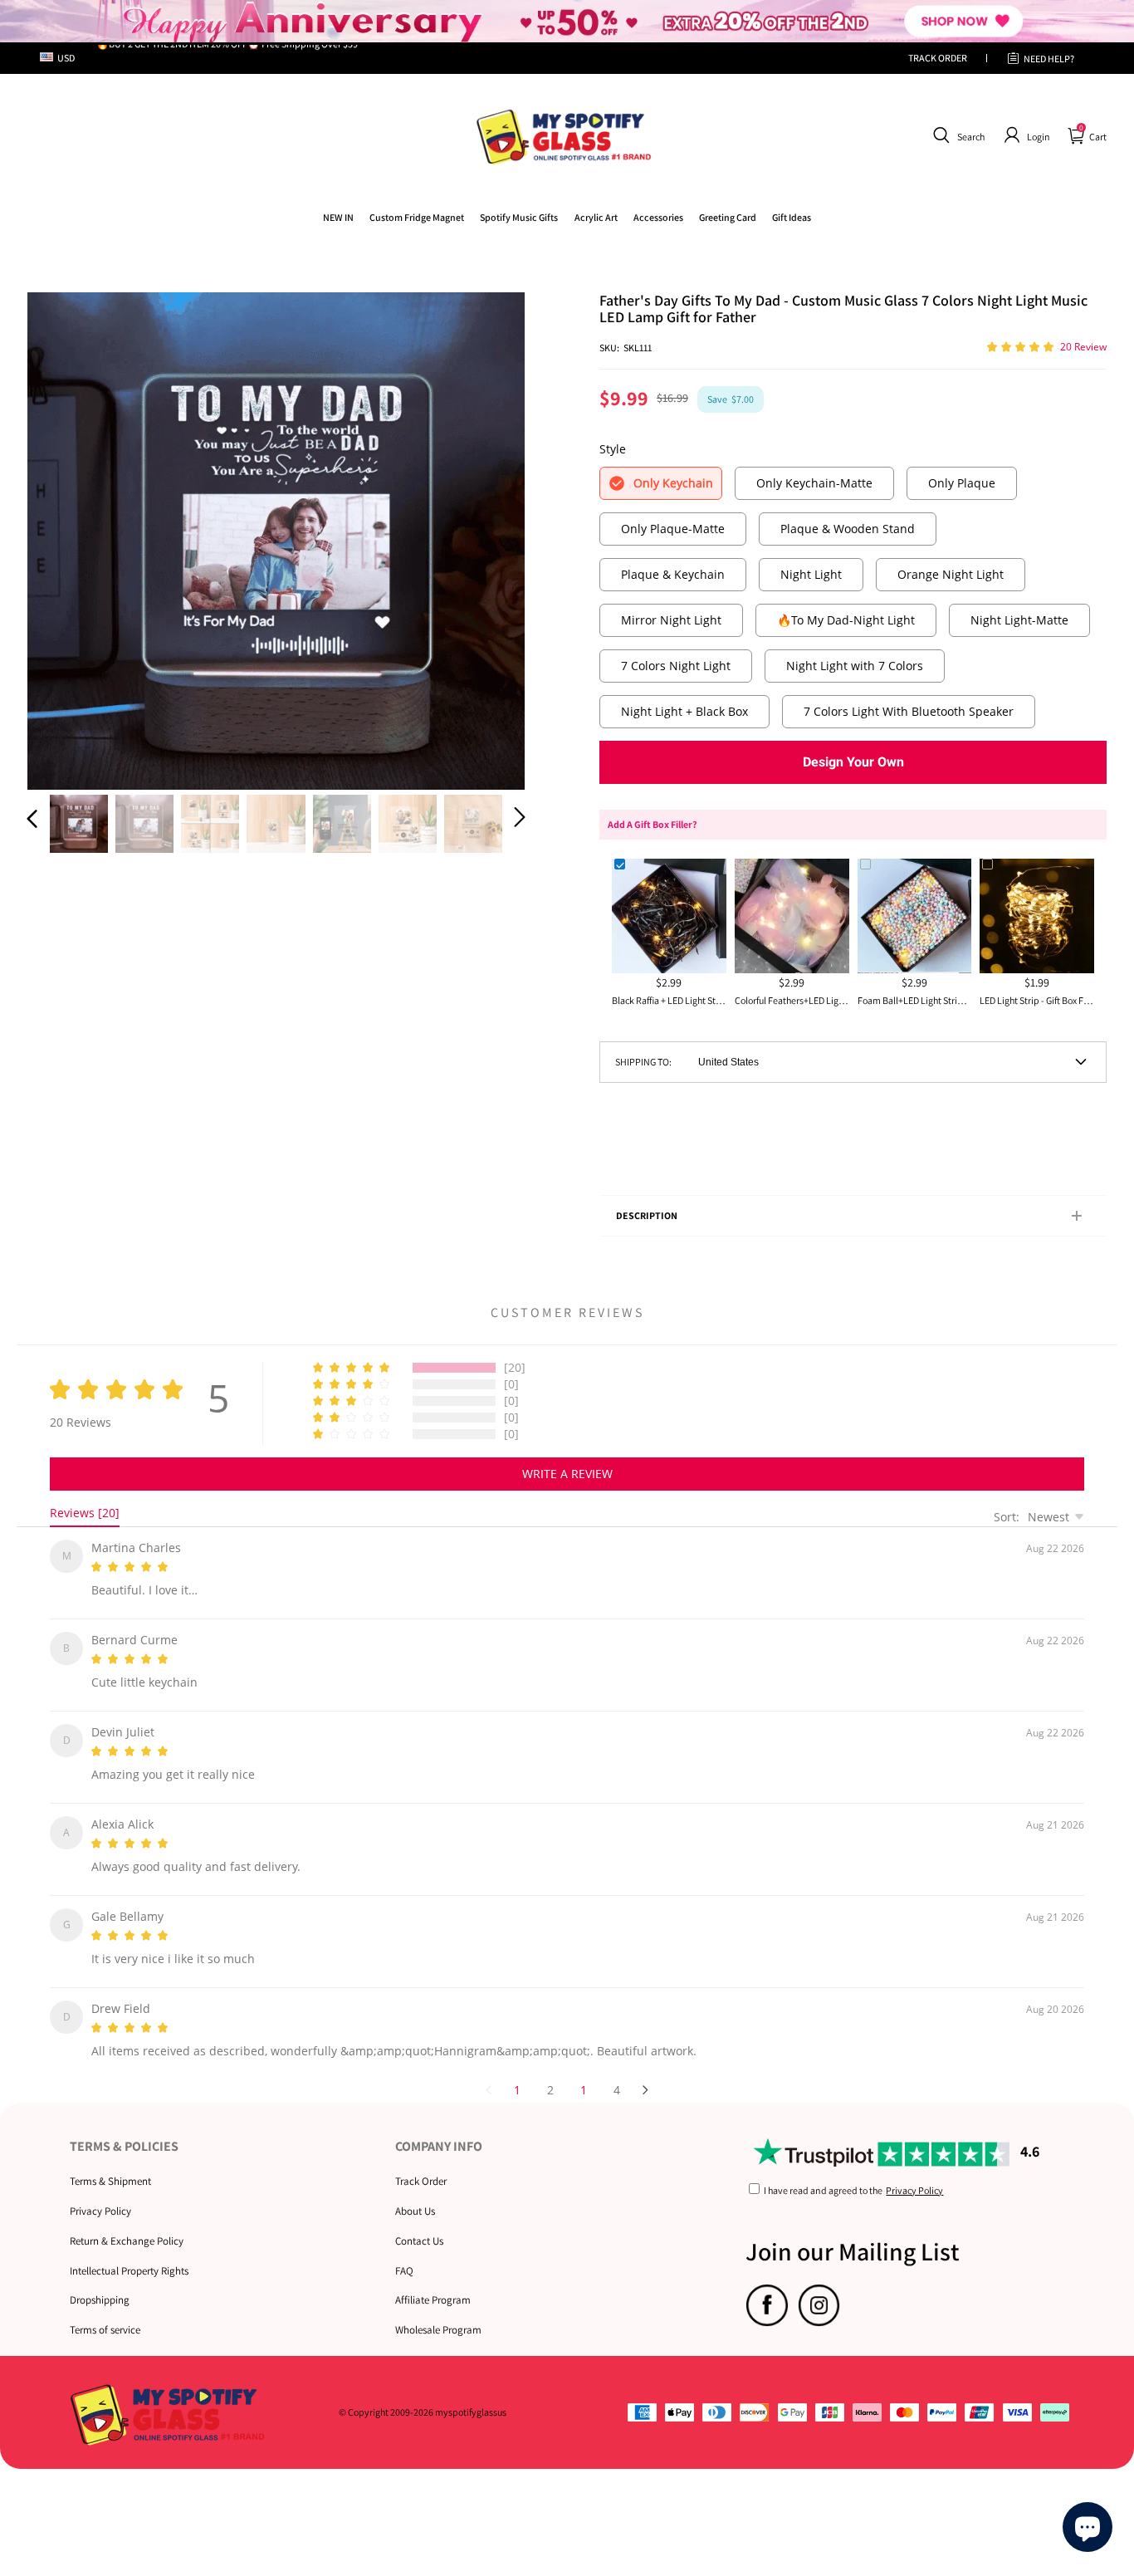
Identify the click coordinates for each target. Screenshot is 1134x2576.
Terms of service (105, 2310)
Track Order (421, 2161)
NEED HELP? (1049, 59)
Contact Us (419, 2221)
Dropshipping (100, 2280)
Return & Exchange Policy (127, 2221)
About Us (415, 2191)
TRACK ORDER (938, 58)
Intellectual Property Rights (129, 2251)
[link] (417, 217)
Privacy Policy (100, 2191)
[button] (957, 135)
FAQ (404, 2251)
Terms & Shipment (110, 2161)
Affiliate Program (433, 2280)
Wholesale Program (438, 2310)
